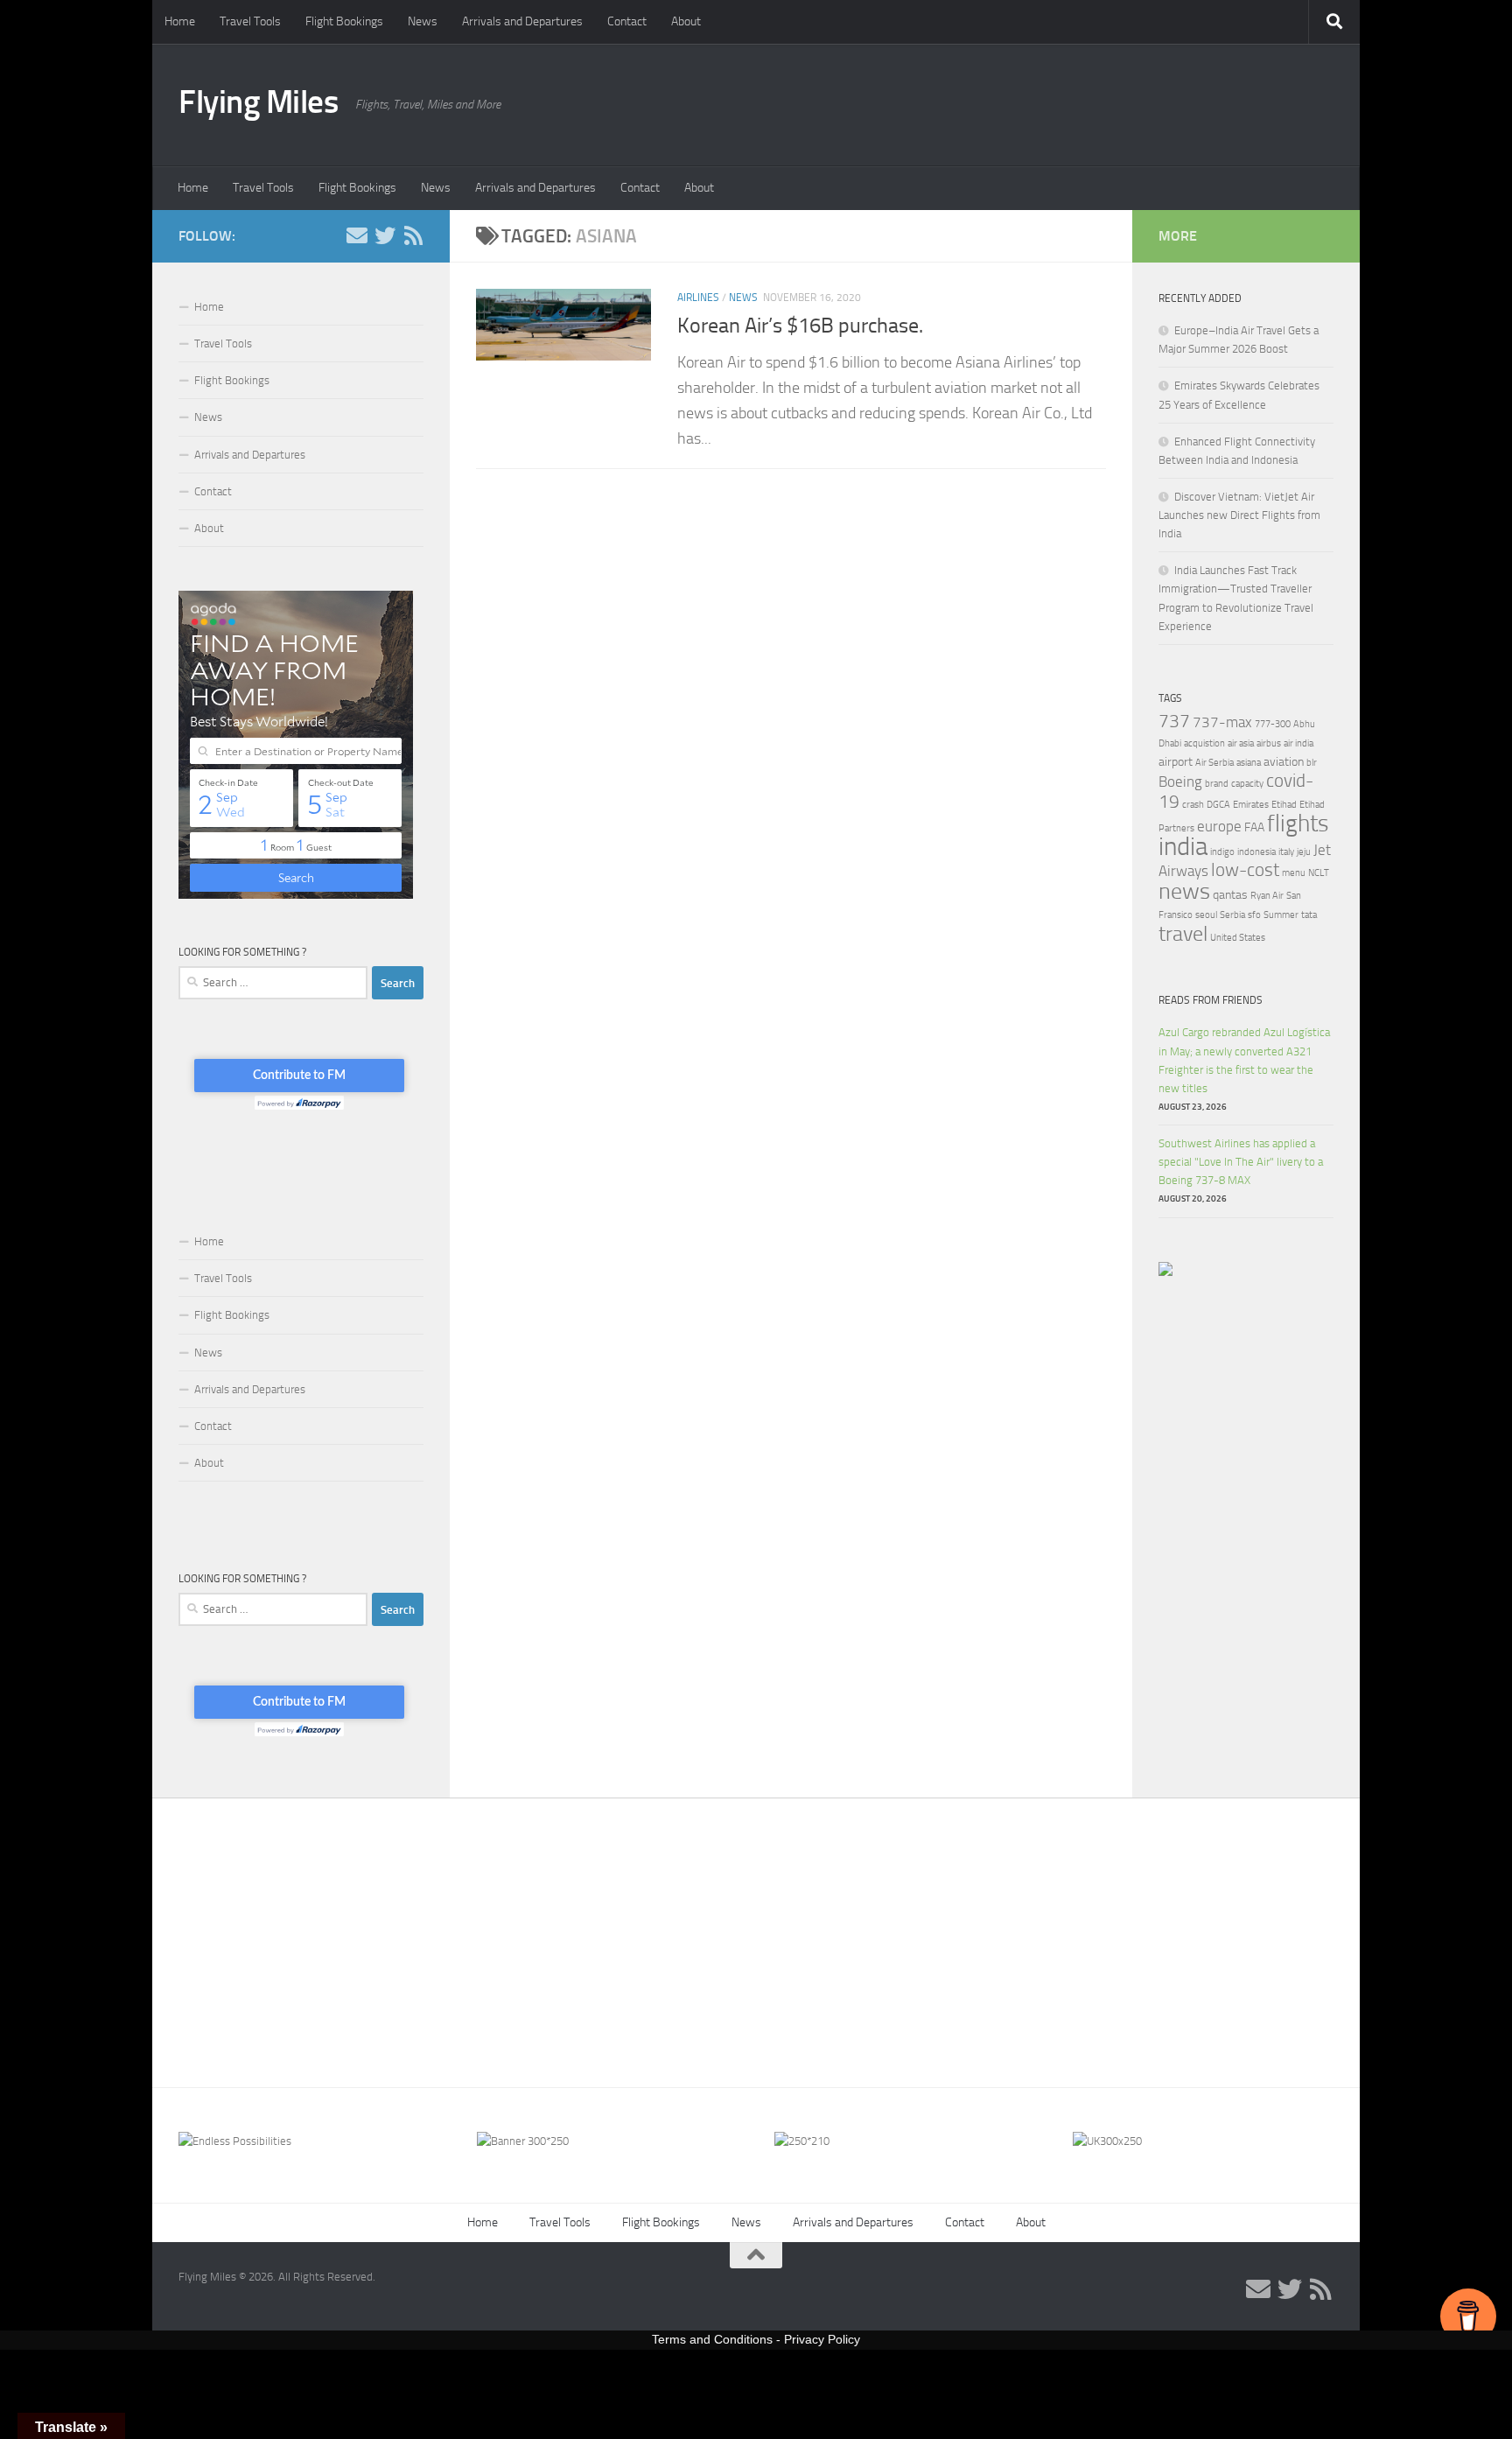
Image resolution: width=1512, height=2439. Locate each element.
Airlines (698, 298)
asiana (1249, 763)
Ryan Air (1267, 896)
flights (1298, 824)
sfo (1254, 915)
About (686, 21)
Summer (1281, 915)
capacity (1247, 784)
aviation (1284, 762)
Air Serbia (1214, 763)
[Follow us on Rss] (413, 235)
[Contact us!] (357, 235)
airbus (1269, 743)
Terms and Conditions (712, 2339)
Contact (627, 21)
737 (1174, 721)
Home (180, 21)
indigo (1222, 852)
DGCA (1218, 805)
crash (1193, 805)
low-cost (1245, 870)
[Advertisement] (756, 1930)
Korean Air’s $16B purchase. (800, 326)
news (1184, 891)
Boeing (1180, 781)
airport (1176, 762)
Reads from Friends (1211, 1000)
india (1183, 847)
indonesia (1256, 852)
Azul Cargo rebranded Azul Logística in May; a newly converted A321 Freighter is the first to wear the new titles (1244, 1060)
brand (1217, 784)
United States (1238, 938)
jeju (1304, 852)
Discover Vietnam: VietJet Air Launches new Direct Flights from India (1239, 515)
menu (1294, 873)
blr (1312, 763)
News (423, 21)
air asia (1241, 743)
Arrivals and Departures (522, 21)
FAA (1254, 827)
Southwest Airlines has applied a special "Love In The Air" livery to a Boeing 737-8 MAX (1241, 1162)
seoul (1206, 915)
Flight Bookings (344, 21)
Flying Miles (258, 102)
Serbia (1232, 915)
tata (1309, 915)
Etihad (1284, 805)
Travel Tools (250, 21)
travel (1183, 933)
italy (1286, 852)
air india (1298, 743)
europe (1219, 826)
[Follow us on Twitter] (385, 235)
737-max (1222, 722)
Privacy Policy (822, 2339)
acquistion (1204, 743)
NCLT (1319, 873)
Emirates (1251, 805)
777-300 (1273, 724)
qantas (1230, 895)
